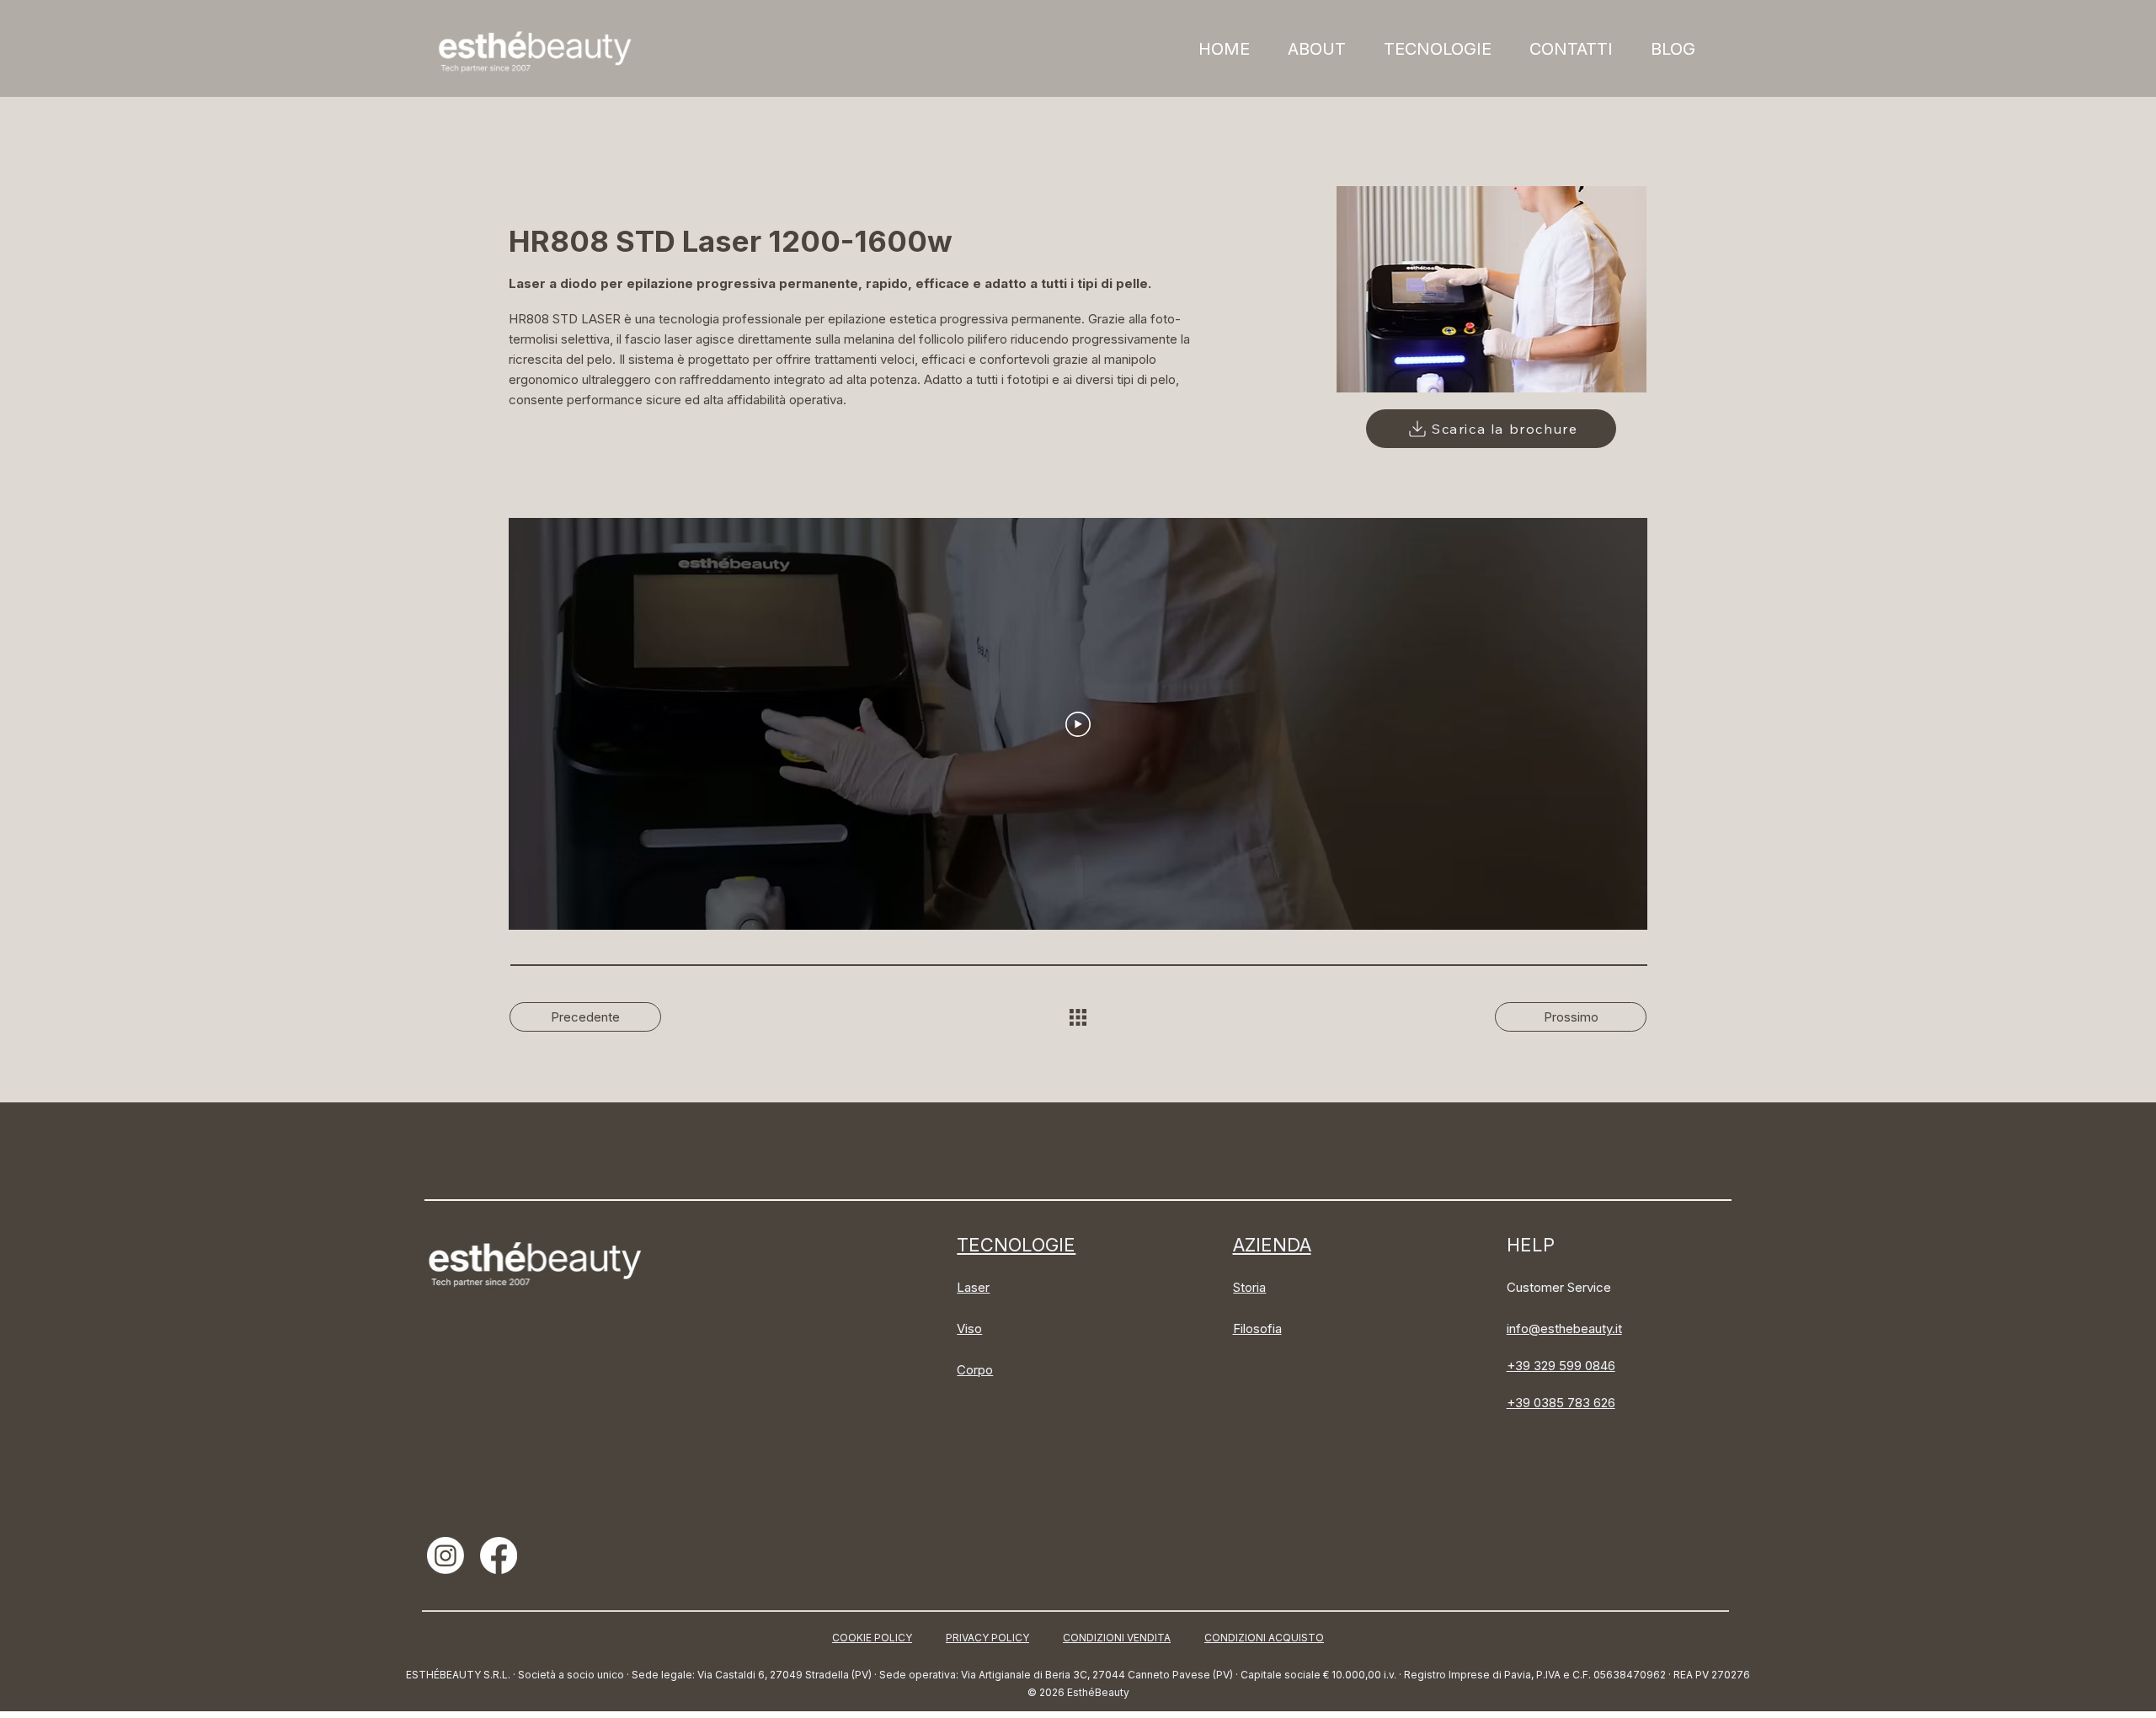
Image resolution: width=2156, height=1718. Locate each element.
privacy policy (987, 1638)
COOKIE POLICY (872, 1638)
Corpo (975, 1370)
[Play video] (1078, 724)
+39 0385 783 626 (1561, 1403)
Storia (1249, 1287)
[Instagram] (446, 1555)
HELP (1531, 1245)
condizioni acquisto (1264, 1638)
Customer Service (1559, 1287)
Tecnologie (1016, 1245)
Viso (969, 1329)
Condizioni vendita (1117, 1638)
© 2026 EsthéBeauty (1078, 1692)
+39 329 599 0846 (1561, 1366)
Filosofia (1257, 1329)
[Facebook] (499, 1555)
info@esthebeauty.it (1564, 1329)
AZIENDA (1272, 1245)
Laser (973, 1287)
